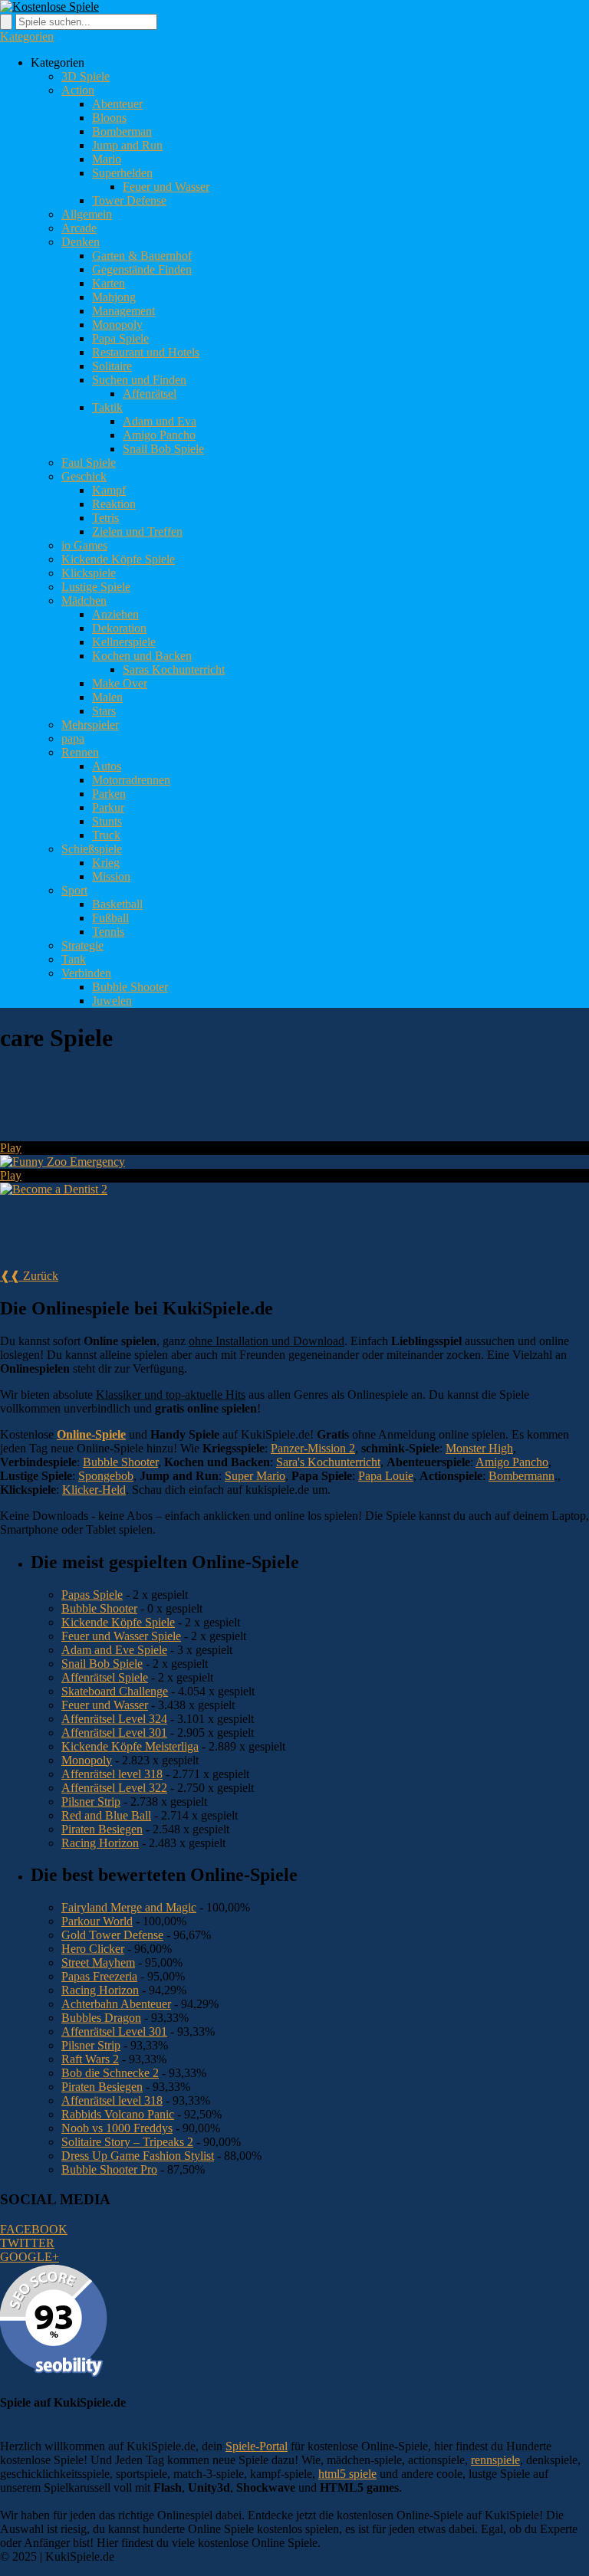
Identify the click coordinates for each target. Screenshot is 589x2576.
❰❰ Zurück (29, 1276)
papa (73, 738)
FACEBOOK (34, 2229)
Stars (104, 711)
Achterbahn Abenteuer (116, 2004)
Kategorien (27, 36)
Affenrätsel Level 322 (114, 1788)
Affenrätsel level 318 (112, 1774)
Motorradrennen (131, 780)
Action (78, 90)
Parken (109, 794)
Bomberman (122, 131)
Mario (107, 159)
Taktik (107, 407)
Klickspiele (89, 573)
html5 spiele (347, 2474)
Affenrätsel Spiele (105, 1677)
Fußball (110, 918)
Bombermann (522, 1476)
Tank (74, 959)
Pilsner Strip (91, 1802)
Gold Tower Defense (112, 1935)
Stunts (107, 821)
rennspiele (495, 2460)
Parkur (108, 807)
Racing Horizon (100, 1843)
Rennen (80, 752)
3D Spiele (86, 76)
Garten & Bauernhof (142, 256)
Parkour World (97, 1921)
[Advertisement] (279, 1104)
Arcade (79, 228)
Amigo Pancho (159, 435)
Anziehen (115, 614)
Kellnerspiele (124, 642)
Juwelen (112, 1001)
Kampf (109, 490)
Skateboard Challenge (115, 1691)
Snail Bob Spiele (163, 449)
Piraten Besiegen (102, 1829)
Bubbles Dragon (101, 2018)
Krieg (106, 863)
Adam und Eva (160, 421)
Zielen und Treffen (137, 532)
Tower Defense (129, 200)
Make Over (120, 683)
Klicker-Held (94, 1490)
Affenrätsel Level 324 (114, 1719)
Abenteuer (117, 104)
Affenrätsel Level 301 (114, 1733)
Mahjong (114, 297)
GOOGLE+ (30, 2257)
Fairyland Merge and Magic (129, 1907)
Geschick (84, 476)
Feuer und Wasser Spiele (121, 1636)
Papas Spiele (92, 1595)
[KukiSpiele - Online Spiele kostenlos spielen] (49, 7)
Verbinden (86, 973)
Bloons (109, 118)
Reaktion (114, 504)
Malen (107, 697)
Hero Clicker (93, 1949)
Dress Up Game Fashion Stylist (138, 2156)
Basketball (117, 904)
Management (123, 311)
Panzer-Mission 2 (313, 1448)
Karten (109, 283)
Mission (111, 876)
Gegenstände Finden (142, 269)
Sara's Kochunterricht (328, 1462)
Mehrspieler (90, 725)
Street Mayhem (98, 1962)
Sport (74, 890)
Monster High (479, 1448)
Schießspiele (92, 849)
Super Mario (255, 1476)
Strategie (82, 945)
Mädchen (84, 601)
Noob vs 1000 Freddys (117, 2128)
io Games (84, 545)
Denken (81, 242)
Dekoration (119, 628)
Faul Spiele (89, 463)
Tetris (105, 518)
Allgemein (87, 214)
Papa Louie (386, 1476)
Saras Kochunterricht (174, 669)
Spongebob (106, 1476)
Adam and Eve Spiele (114, 1650)
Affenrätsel (150, 394)
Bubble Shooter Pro (109, 2169)
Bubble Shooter (130, 987)
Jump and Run (127, 145)
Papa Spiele (120, 338)
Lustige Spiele (96, 587)
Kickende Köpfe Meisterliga (130, 1746)
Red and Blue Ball (106, 1815)
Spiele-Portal (257, 2446)
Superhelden (122, 173)
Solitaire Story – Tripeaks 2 (127, 2142)
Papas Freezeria (99, 1976)
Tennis (108, 932)
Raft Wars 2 (90, 2059)
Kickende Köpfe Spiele (118, 559)
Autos (107, 766)
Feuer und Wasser (166, 187)
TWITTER (27, 2243)
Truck (106, 835)
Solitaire (112, 366)
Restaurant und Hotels (146, 352)
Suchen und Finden (139, 380)
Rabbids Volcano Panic (118, 2114)
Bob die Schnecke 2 (110, 2073)
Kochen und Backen (142, 656)
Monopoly (117, 325)
